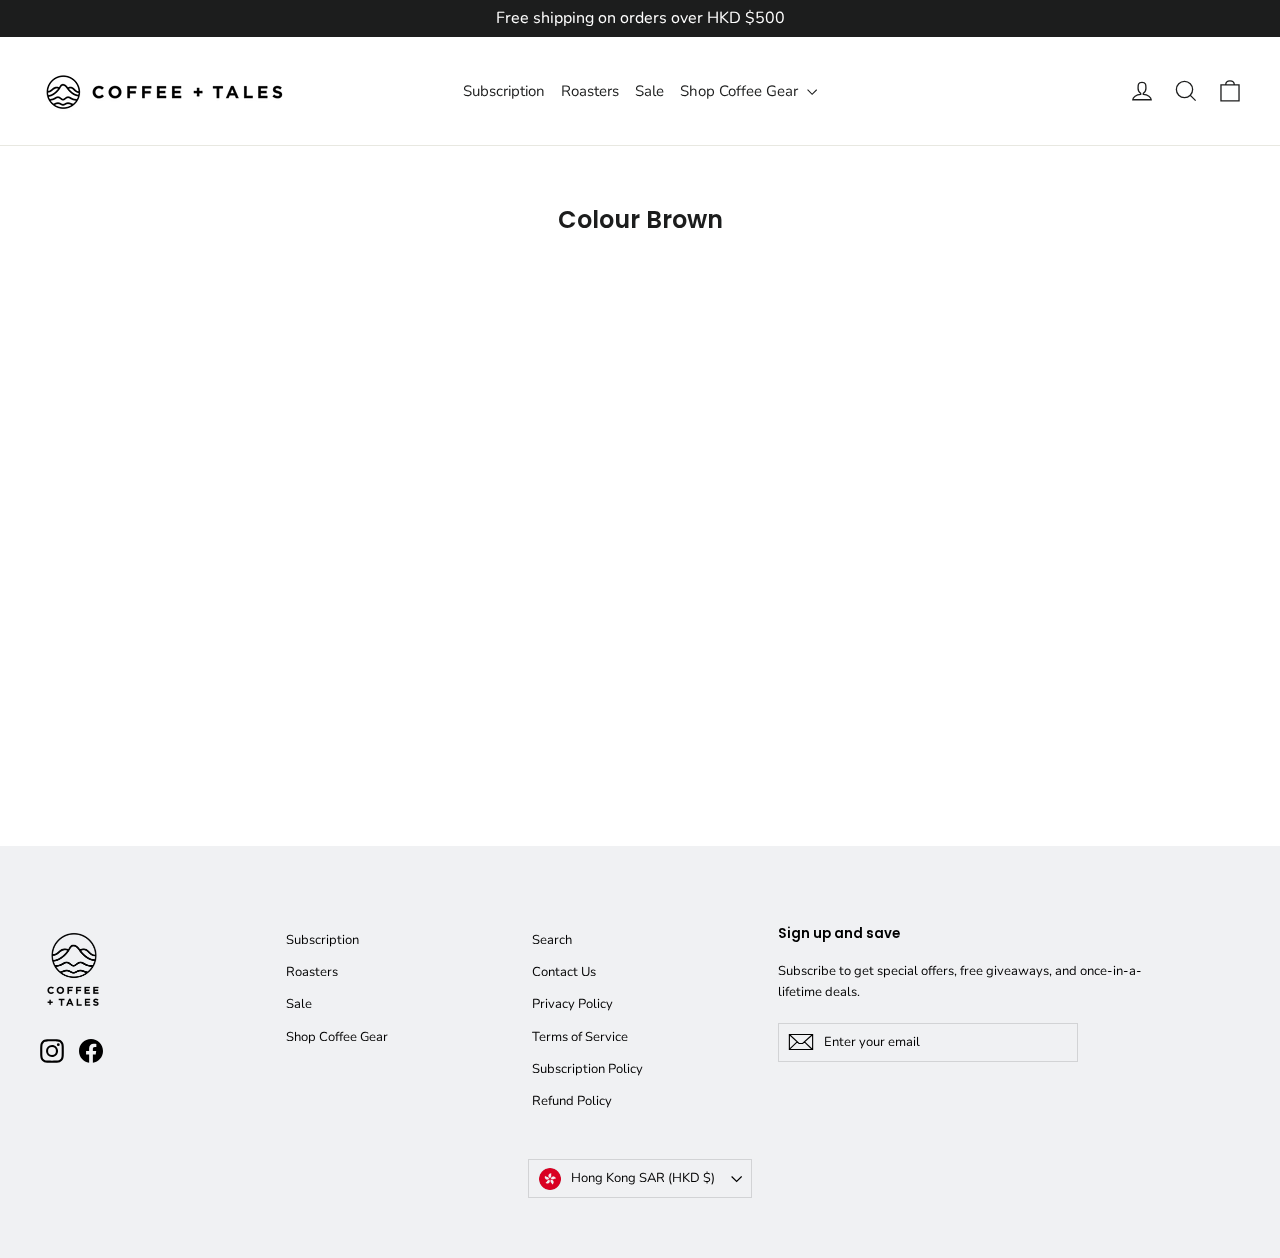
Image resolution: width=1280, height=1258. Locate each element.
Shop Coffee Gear (741, 91)
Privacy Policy (572, 1004)
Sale (649, 91)
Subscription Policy (587, 1069)
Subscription (504, 91)
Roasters (590, 91)
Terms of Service (580, 1037)
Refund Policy (572, 1101)
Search (552, 940)
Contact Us (564, 972)
